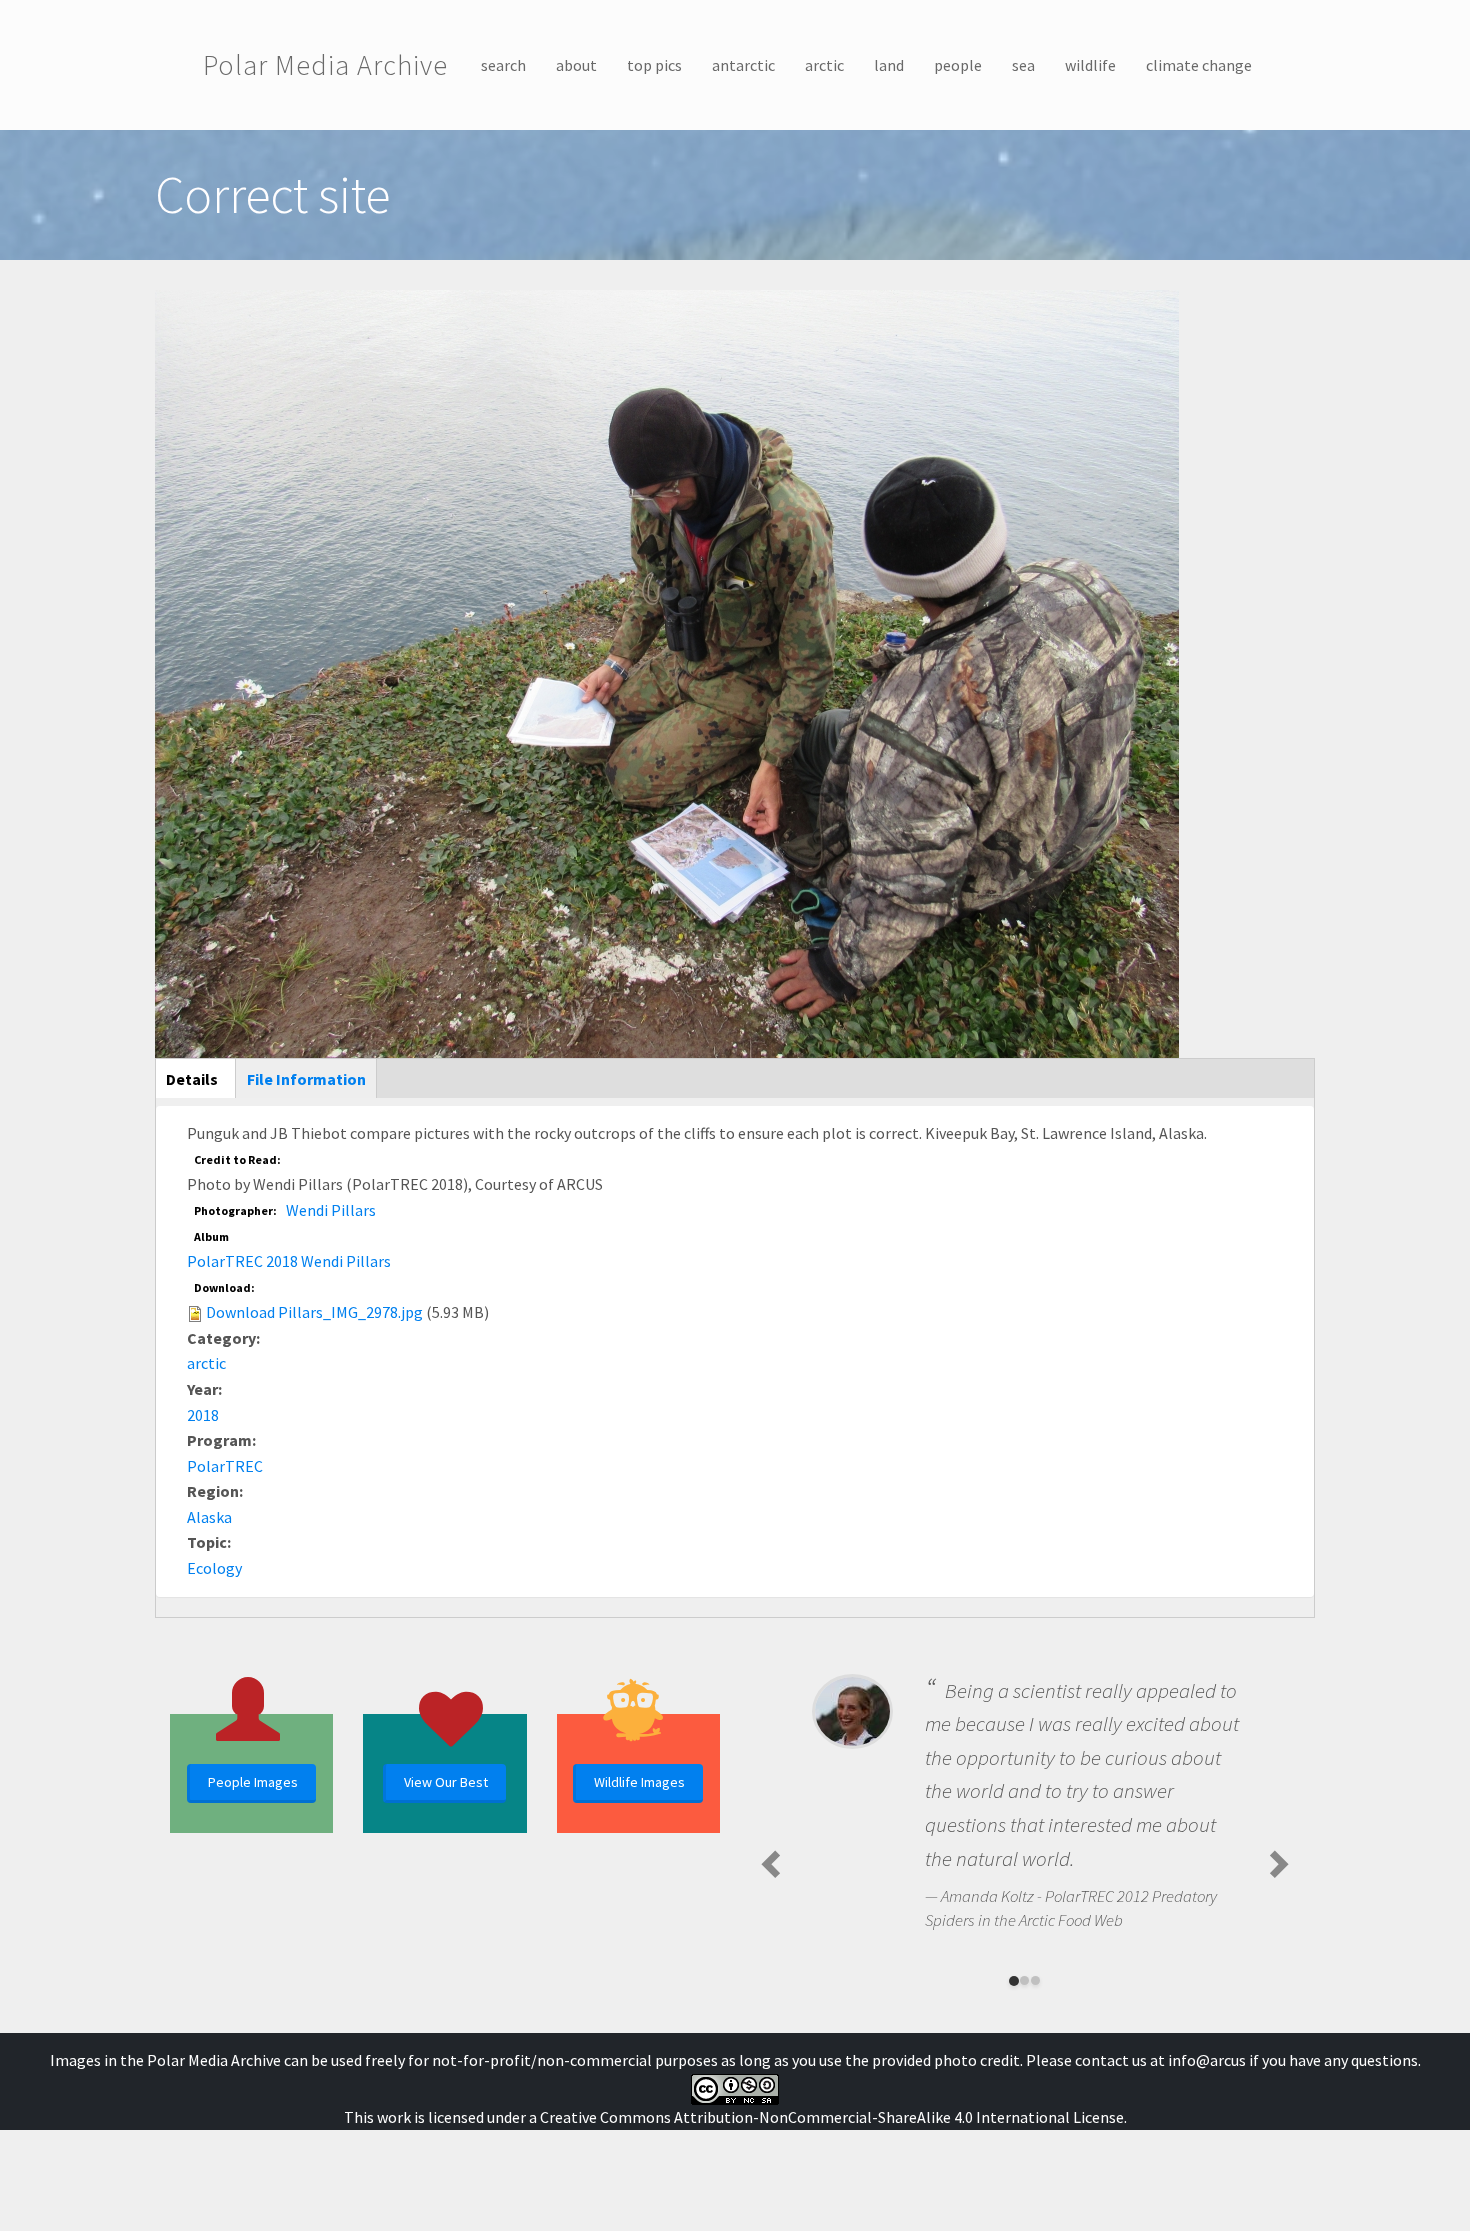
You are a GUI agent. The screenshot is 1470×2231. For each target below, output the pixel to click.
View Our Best (446, 1782)
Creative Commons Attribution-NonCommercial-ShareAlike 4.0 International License (832, 2117)
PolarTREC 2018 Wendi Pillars (289, 1261)
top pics (654, 65)
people (958, 65)
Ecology (214, 1568)
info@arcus (1207, 2060)
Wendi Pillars (331, 1210)
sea (1023, 65)
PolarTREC (225, 1466)
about (576, 65)
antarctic (743, 65)
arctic (824, 65)
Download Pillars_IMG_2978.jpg (314, 1312)
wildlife (1090, 65)
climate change (1199, 65)
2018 (203, 1415)
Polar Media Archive (325, 65)
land (889, 65)
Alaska (209, 1517)
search (503, 65)
